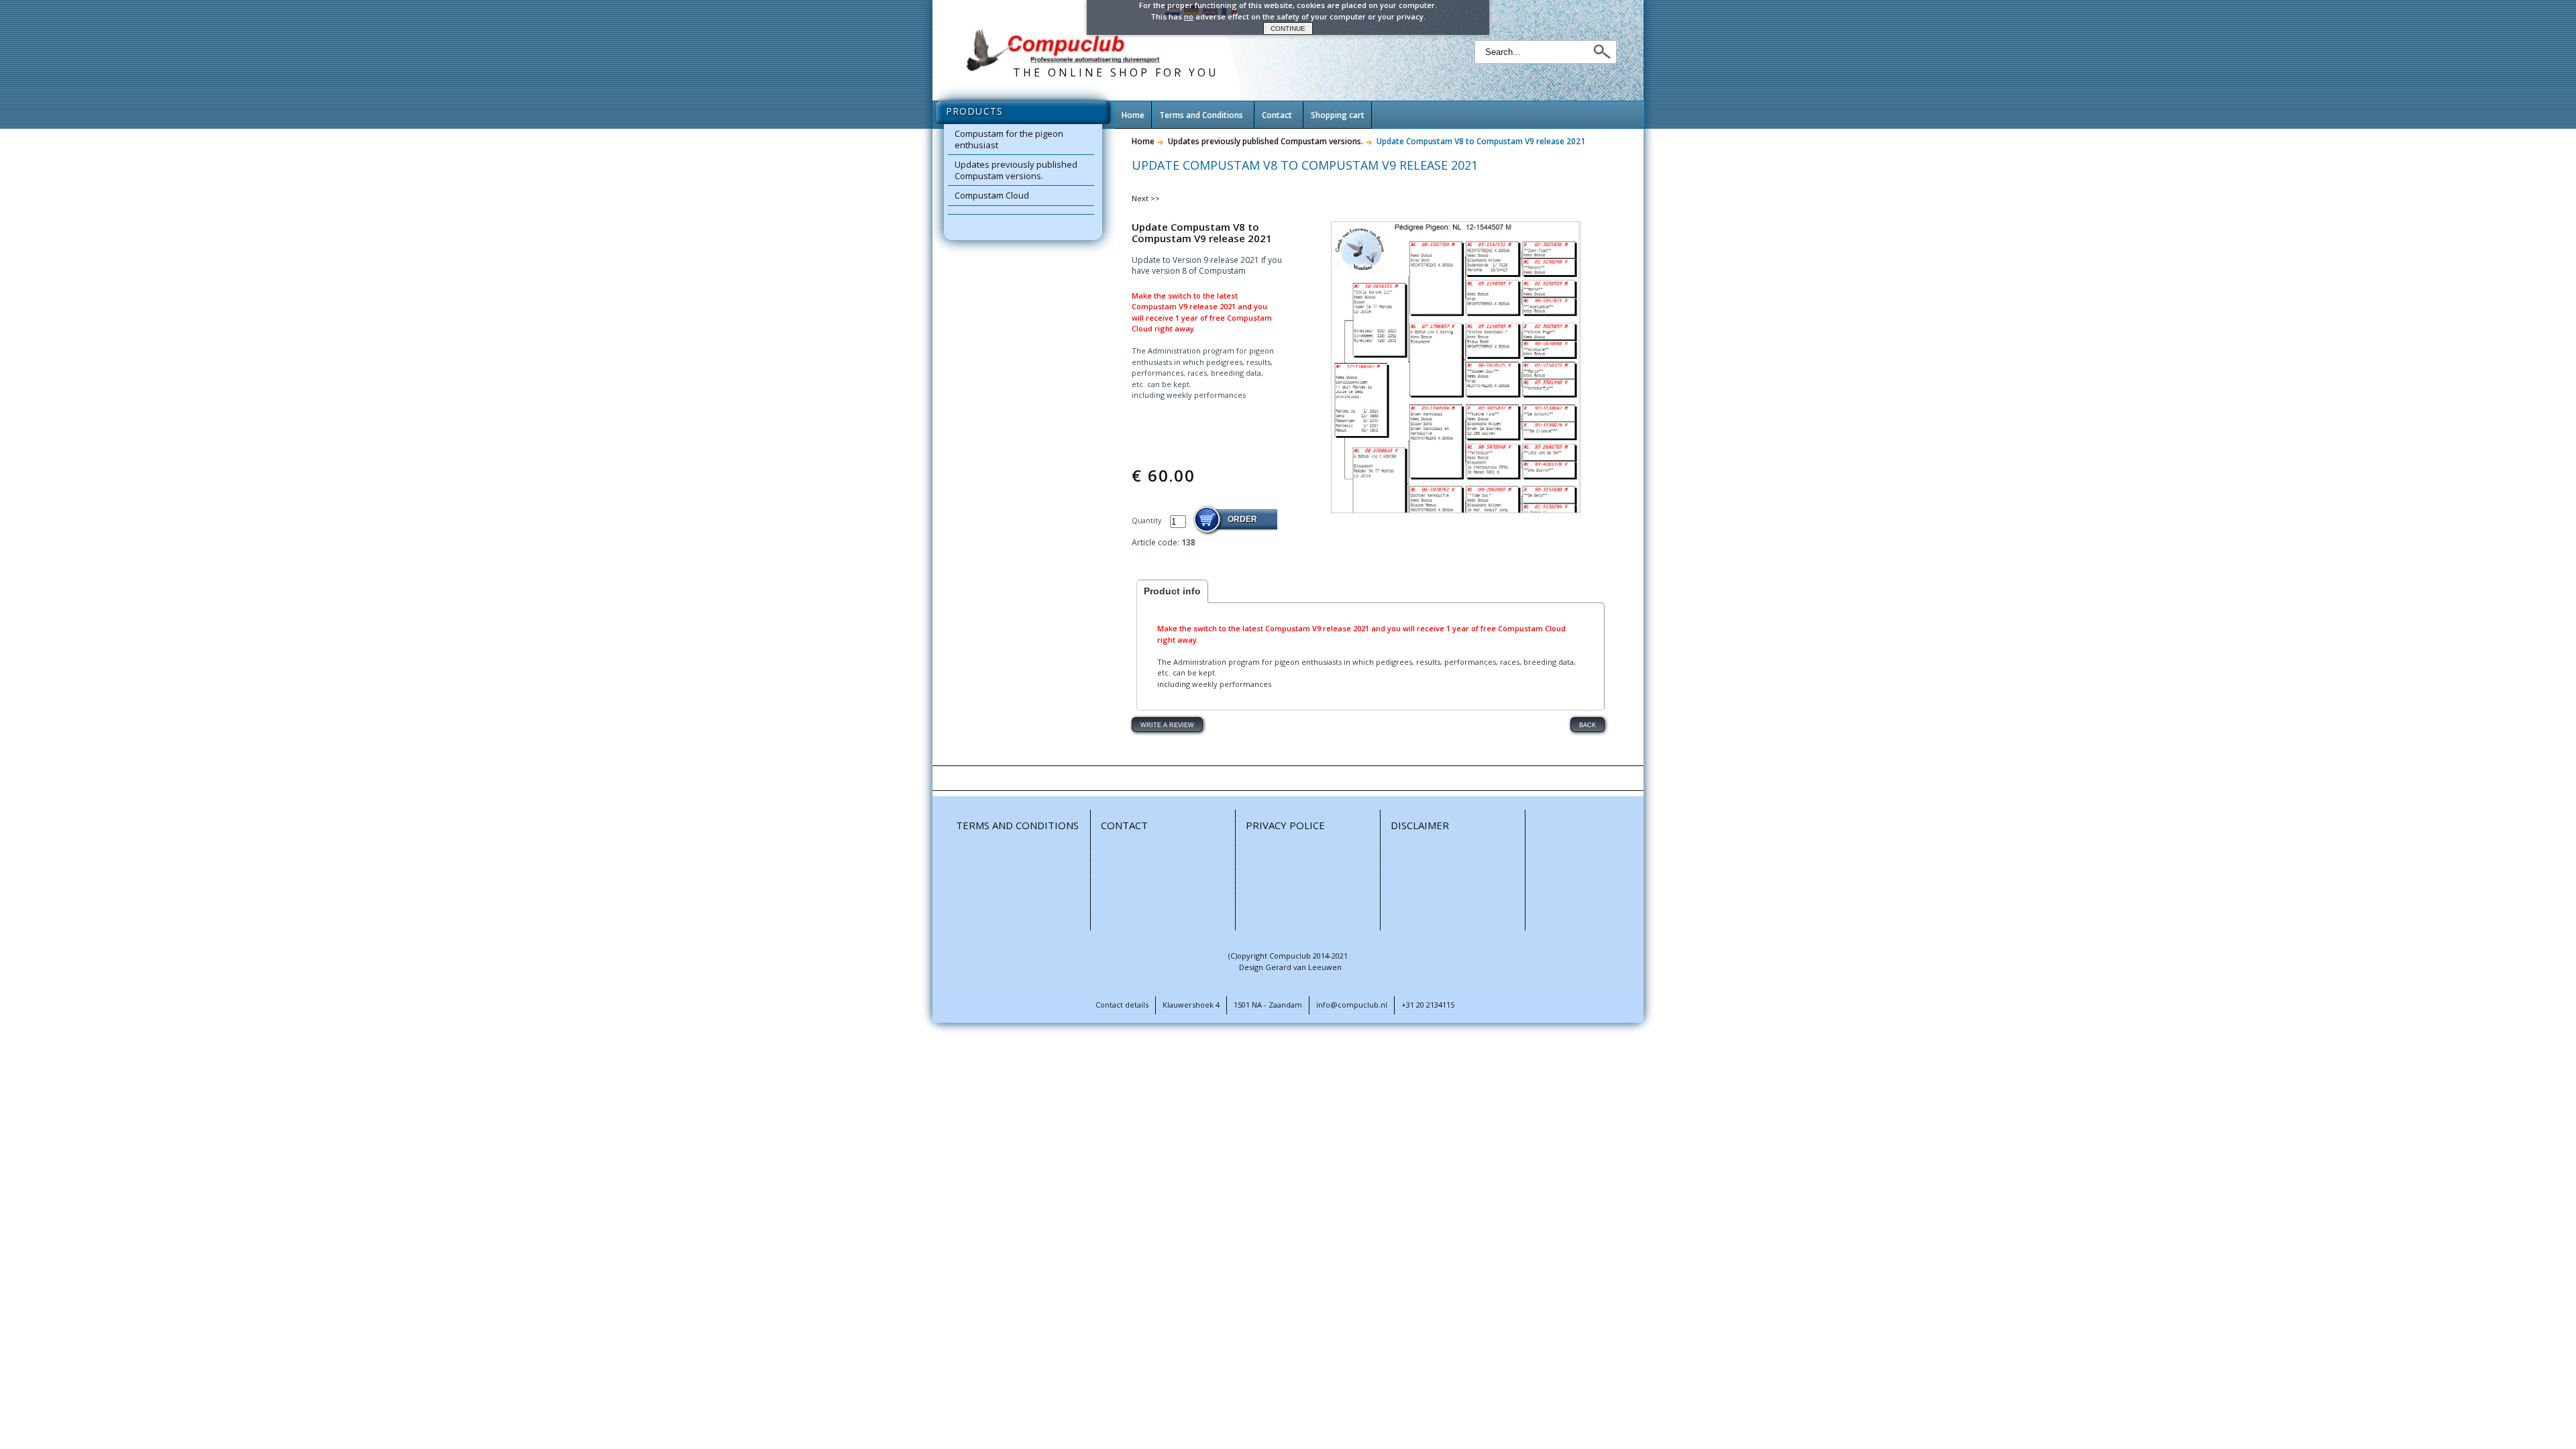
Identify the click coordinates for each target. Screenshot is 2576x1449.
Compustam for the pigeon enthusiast (1009, 139)
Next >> (1146, 198)
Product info (1172, 591)
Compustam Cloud (992, 195)
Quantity (1147, 521)
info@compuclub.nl (1352, 1005)
